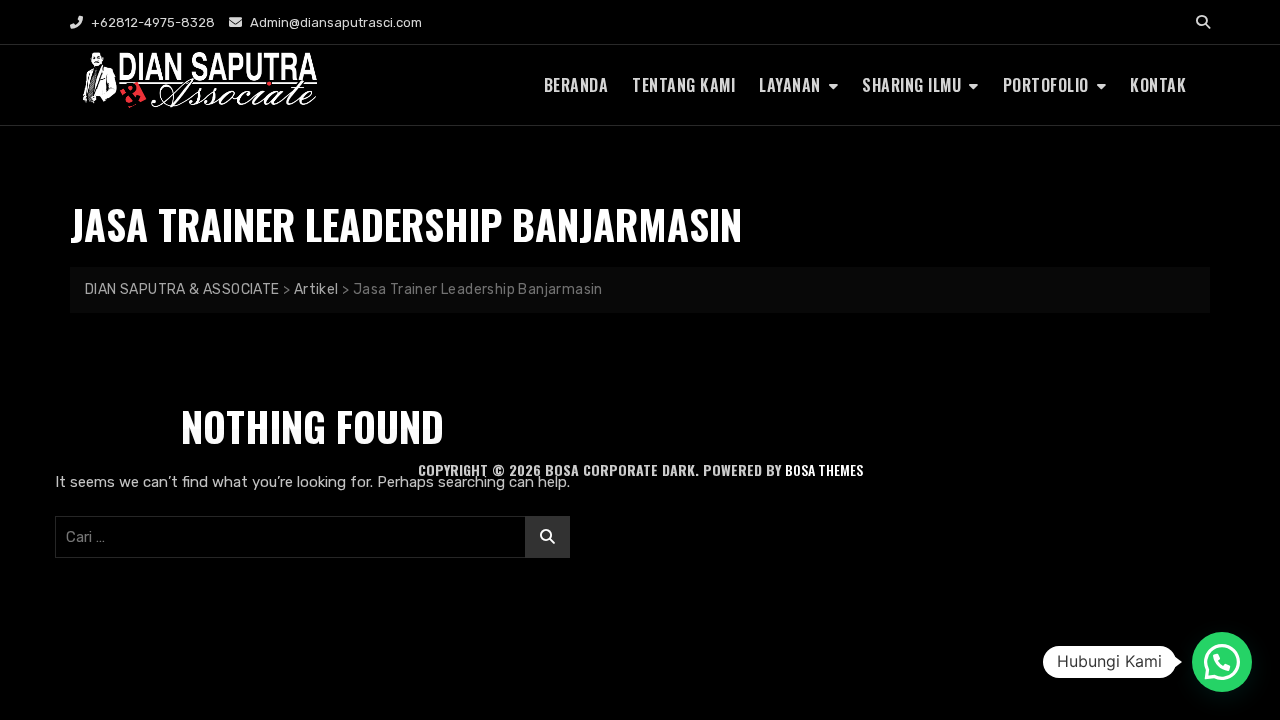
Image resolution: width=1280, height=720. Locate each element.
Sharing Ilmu (911, 85)
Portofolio (1046, 85)
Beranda (576, 85)
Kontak (1158, 85)
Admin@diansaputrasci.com (334, 22)
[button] (1222, 662)
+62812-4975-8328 (151, 22)
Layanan (790, 85)
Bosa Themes (824, 469)
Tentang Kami (683, 85)
